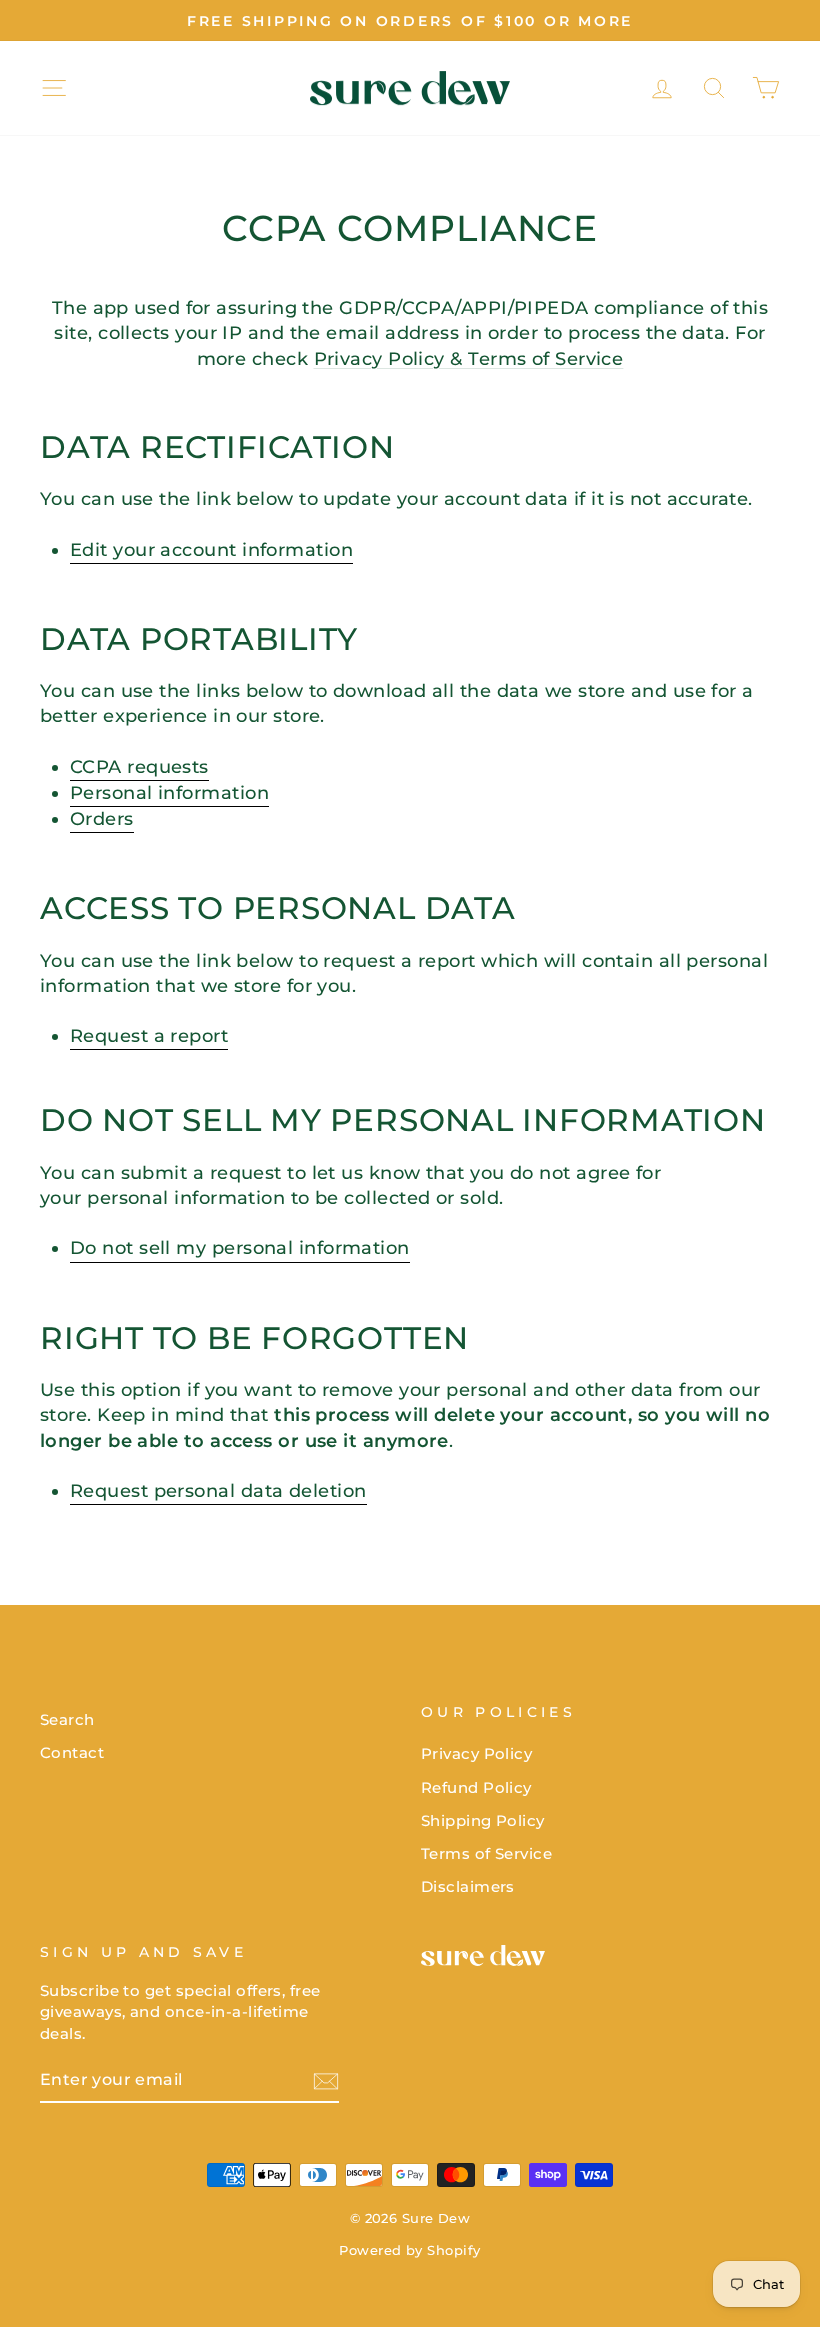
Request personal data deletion (218, 1491)
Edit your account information (211, 550)
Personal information (169, 793)
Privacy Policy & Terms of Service (469, 359)
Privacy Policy (476, 1753)
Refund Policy (476, 1787)
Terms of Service (486, 1853)
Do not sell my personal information (240, 1248)
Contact (72, 1752)
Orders (102, 819)
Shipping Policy (483, 1820)
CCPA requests (139, 767)
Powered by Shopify (409, 2250)
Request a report (149, 1036)
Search (67, 1719)
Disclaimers (468, 1886)
